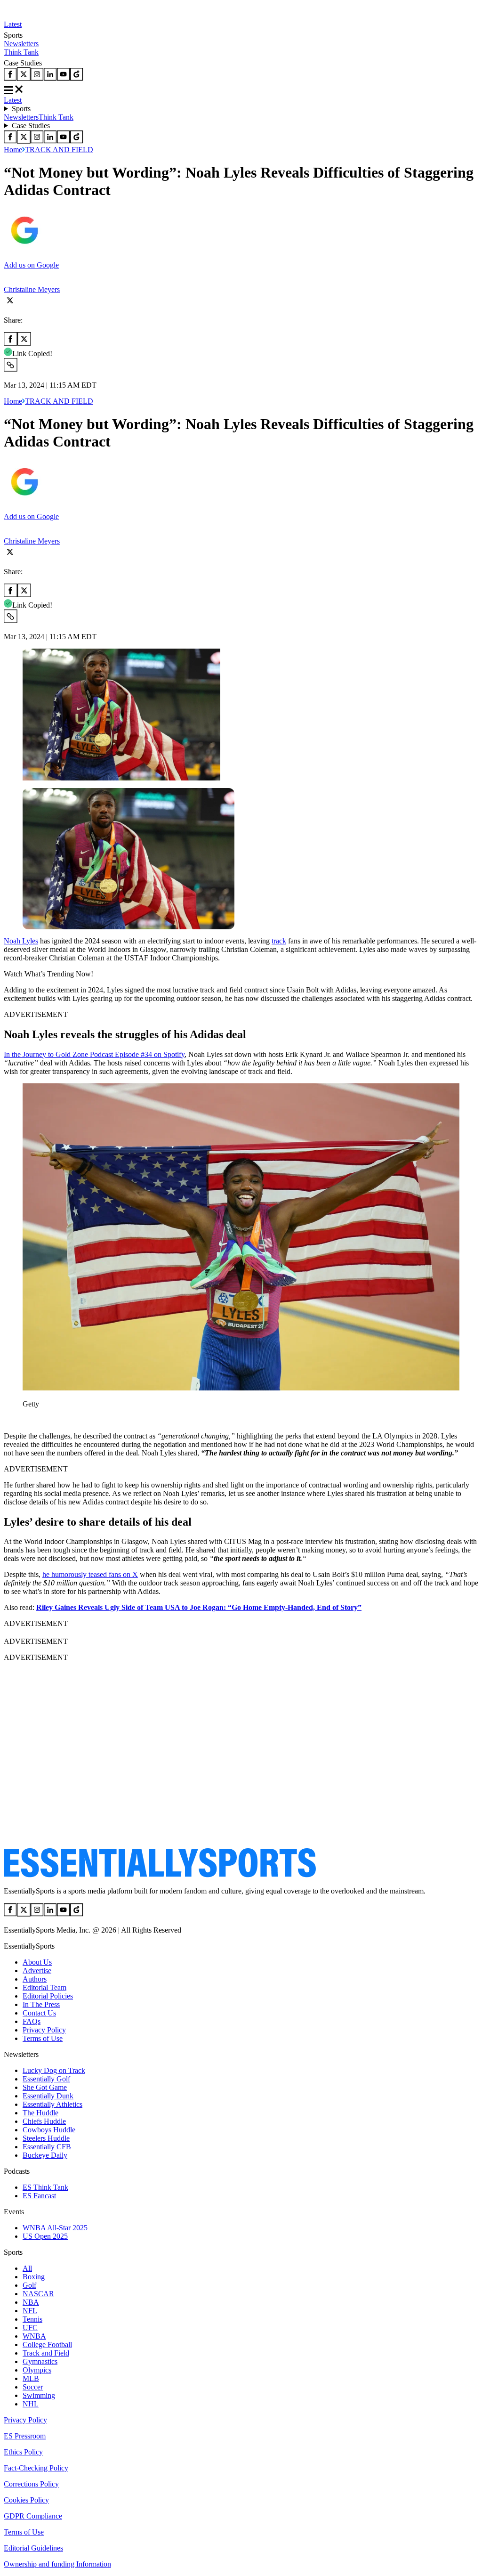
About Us (37, 1962)
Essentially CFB (47, 2147)
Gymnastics (40, 2361)
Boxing (34, 2277)
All (27, 2268)
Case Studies (31, 126)
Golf (29, 2285)
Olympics (37, 2370)
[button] (28, 1420)
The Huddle (40, 2113)
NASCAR (38, 2294)
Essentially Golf (46, 2079)
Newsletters (21, 44)
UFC (30, 2328)
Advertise (37, 1971)
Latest (13, 24)
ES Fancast (39, 2196)
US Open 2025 (45, 2236)
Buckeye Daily (45, 2155)
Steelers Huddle (46, 2138)
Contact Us (39, 2013)
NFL (30, 2311)
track (279, 941)
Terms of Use (43, 2038)
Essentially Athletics (52, 2104)
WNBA (34, 2336)
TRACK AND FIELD (59, 150)
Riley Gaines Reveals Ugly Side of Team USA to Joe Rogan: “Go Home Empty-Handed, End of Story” (199, 1607)
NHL (31, 2404)
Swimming (39, 2395)
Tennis (32, 2319)
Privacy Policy (44, 2030)
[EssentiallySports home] (160, 1875)
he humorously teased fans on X (90, 1574)
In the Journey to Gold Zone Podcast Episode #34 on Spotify (94, 1054)
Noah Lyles (21, 941)
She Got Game (45, 2087)
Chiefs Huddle (44, 2121)
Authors (35, 1979)
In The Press (41, 2004)
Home (13, 150)
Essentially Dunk (48, 2096)
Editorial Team (44, 1987)
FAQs (32, 2021)
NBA (31, 2302)
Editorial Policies (48, 1996)
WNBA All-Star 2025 (55, 2228)
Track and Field (46, 2353)
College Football (47, 2344)
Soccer (33, 2387)
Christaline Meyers (32, 289)
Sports (21, 109)
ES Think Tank (45, 2187)
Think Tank (21, 52)
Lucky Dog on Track (54, 2070)
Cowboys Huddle (49, 2130)
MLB (31, 2378)
